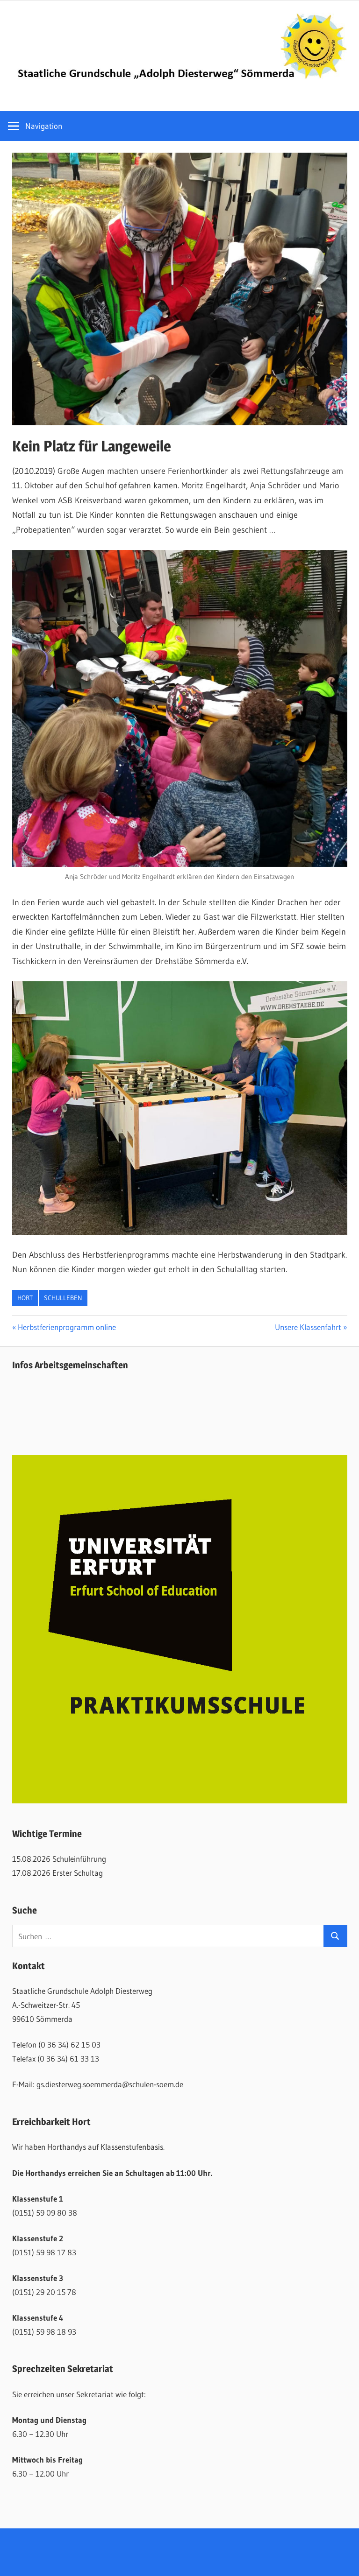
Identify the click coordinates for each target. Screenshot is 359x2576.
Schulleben (63, 1298)
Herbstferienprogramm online (67, 1327)
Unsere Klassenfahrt (308, 1327)
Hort (25, 1298)
